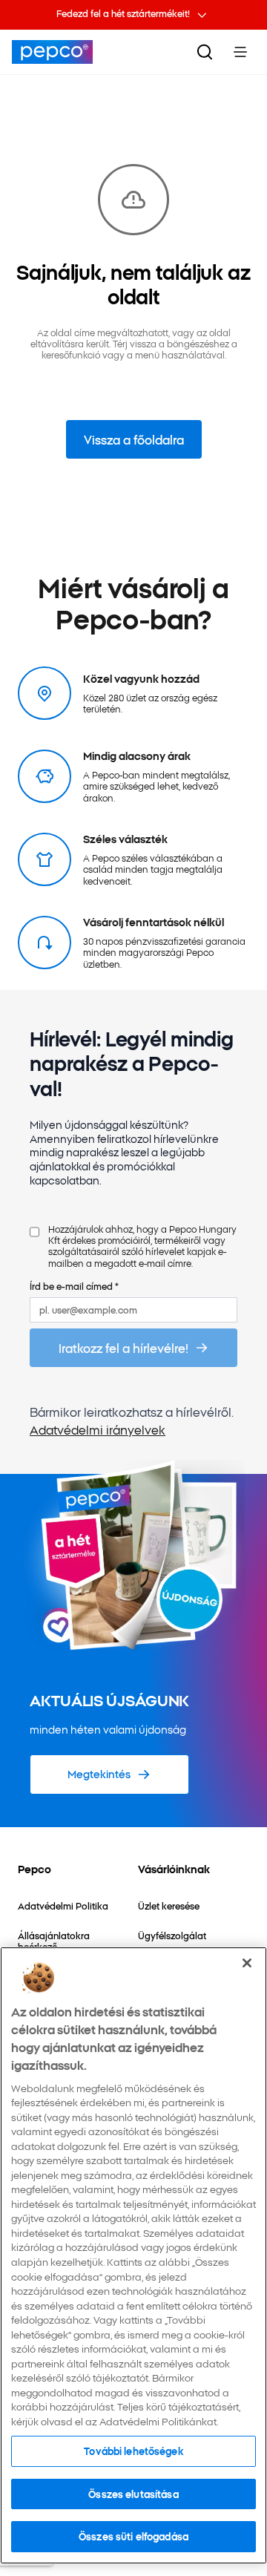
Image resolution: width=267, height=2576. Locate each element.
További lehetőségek (133, 2451)
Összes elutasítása (133, 2494)
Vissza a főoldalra (134, 439)
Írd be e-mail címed (74, 1286)
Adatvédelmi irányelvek (98, 1429)
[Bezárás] (247, 1963)
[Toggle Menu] (240, 52)
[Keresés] (205, 52)
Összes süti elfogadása (133, 2536)
